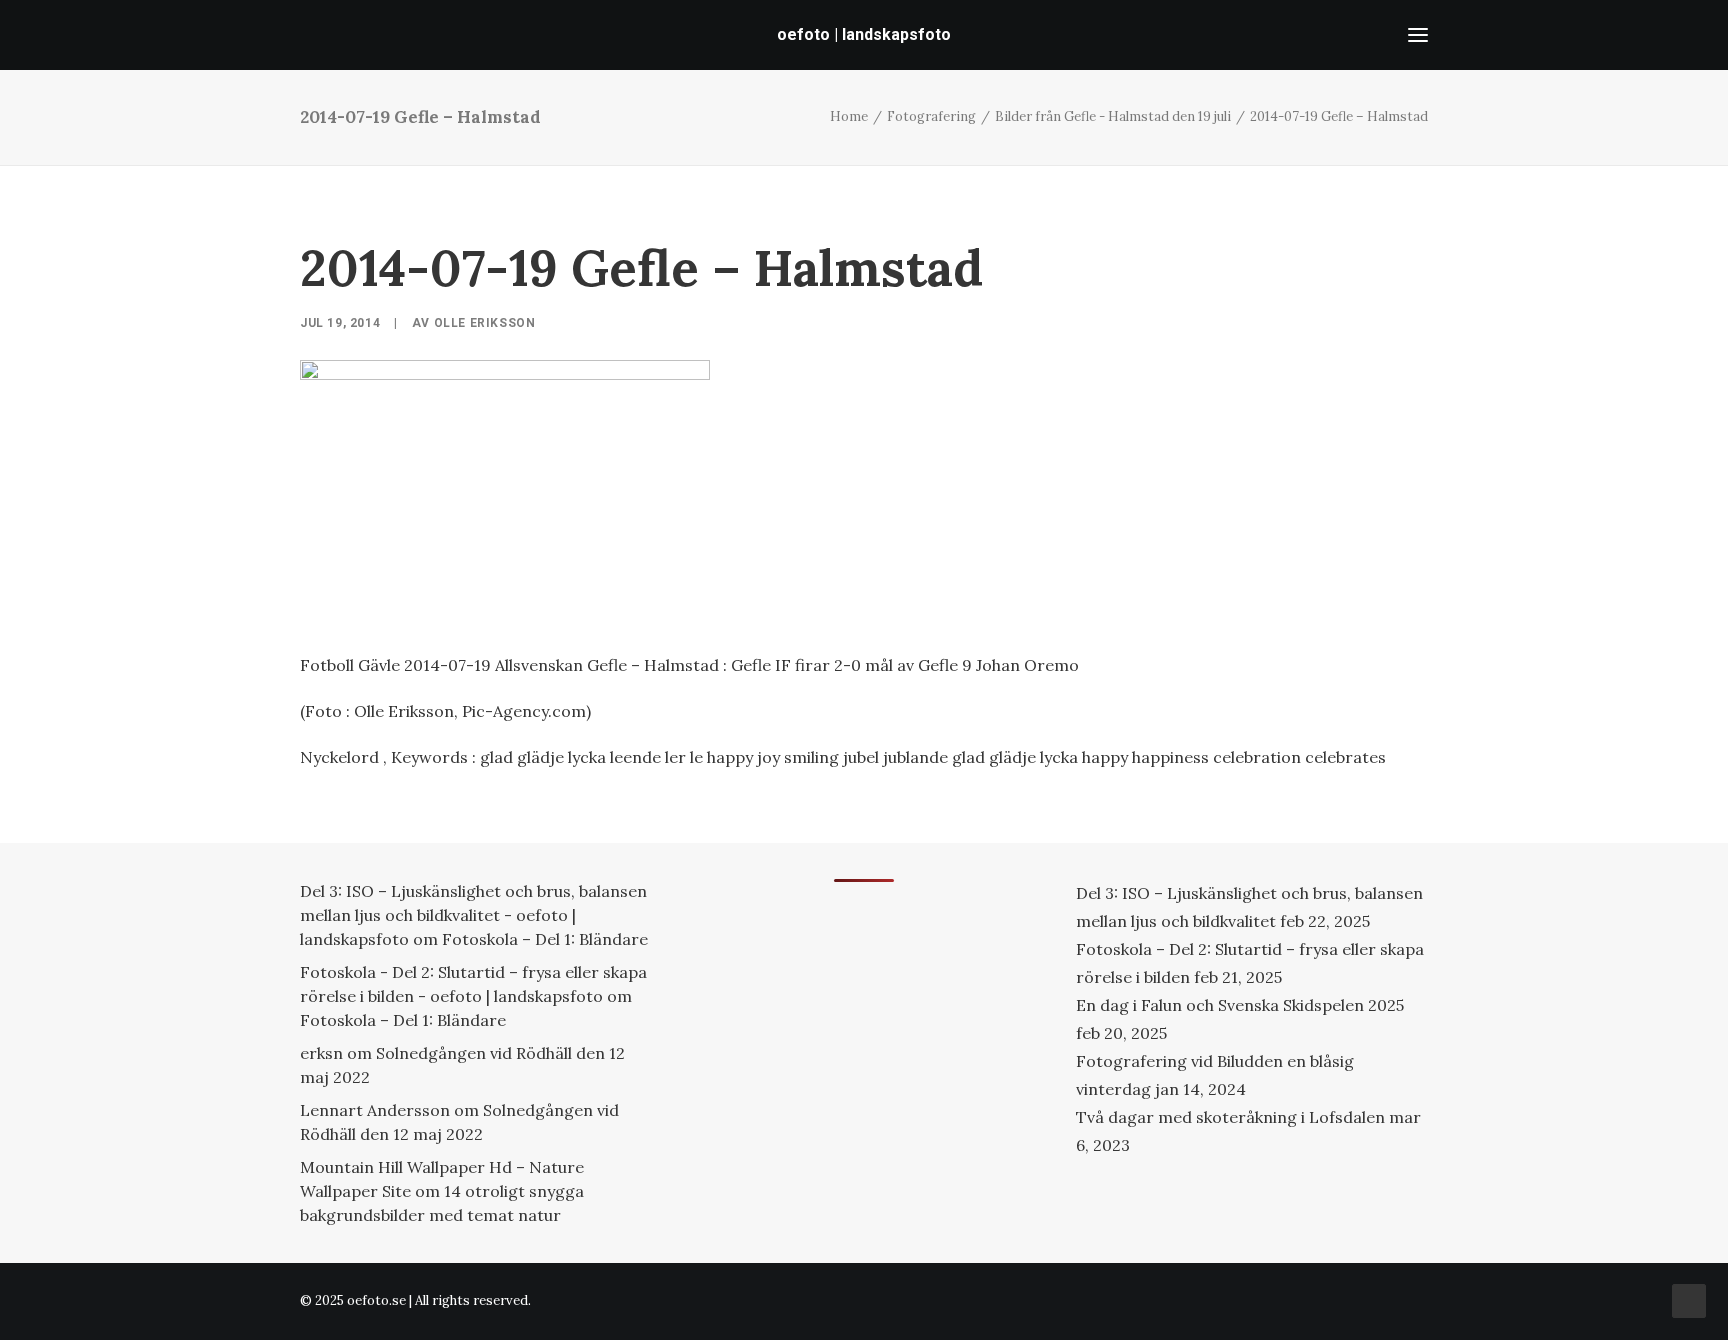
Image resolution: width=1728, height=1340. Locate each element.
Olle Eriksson (485, 323)
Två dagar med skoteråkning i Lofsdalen (1230, 1117)
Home (849, 116)
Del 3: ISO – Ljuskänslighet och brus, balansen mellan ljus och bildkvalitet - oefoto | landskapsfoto (473, 915)
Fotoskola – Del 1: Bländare (545, 939)
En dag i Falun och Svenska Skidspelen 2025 (1240, 1005)
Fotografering (931, 116)
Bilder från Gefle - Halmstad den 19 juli (1113, 116)
